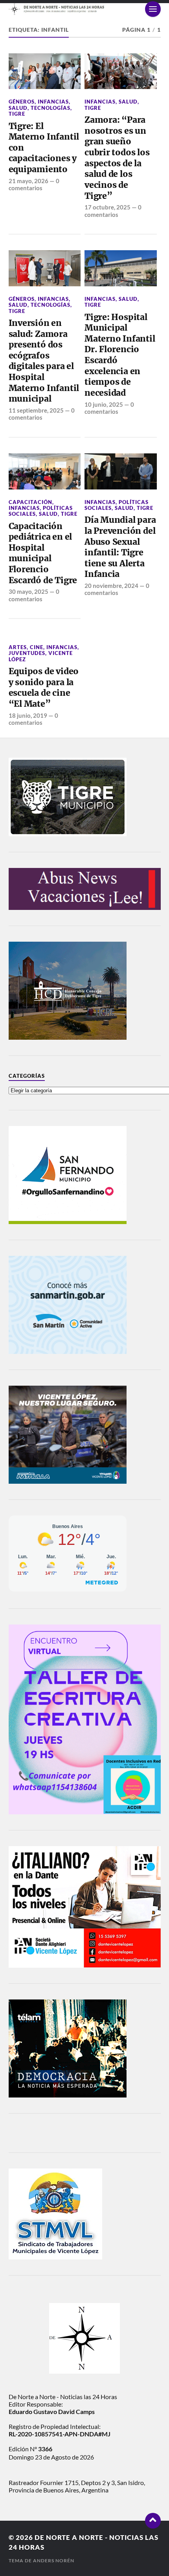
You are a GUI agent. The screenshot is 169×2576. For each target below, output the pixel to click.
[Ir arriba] (153, 2521)
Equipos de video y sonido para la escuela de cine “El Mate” (44, 688)
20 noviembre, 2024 (111, 586)
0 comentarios (34, 184)
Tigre (17, 114)
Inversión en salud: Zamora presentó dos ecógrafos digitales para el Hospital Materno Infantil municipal (44, 361)
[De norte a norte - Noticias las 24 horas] (85, 9)
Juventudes (27, 653)
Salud (18, 108)
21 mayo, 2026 (28, 181)
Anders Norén (54, 2561)
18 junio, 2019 (28, 715)
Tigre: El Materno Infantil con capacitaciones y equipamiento (44, 148)
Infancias (53, 102)
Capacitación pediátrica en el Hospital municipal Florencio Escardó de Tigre (43, 553)
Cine (37, 647)
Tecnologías (51, 108)
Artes (18, 647)
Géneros (22, 102)
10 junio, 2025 (104, 404)
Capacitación (30, 502)
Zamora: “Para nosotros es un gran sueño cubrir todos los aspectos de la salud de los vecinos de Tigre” (117, 158)
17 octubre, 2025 (107, 207)
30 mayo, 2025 (28, 591)
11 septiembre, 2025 (36, 410)
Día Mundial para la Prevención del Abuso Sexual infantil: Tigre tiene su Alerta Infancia (120, 547)
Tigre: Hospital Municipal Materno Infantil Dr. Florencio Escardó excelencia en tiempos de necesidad (120, 355)
